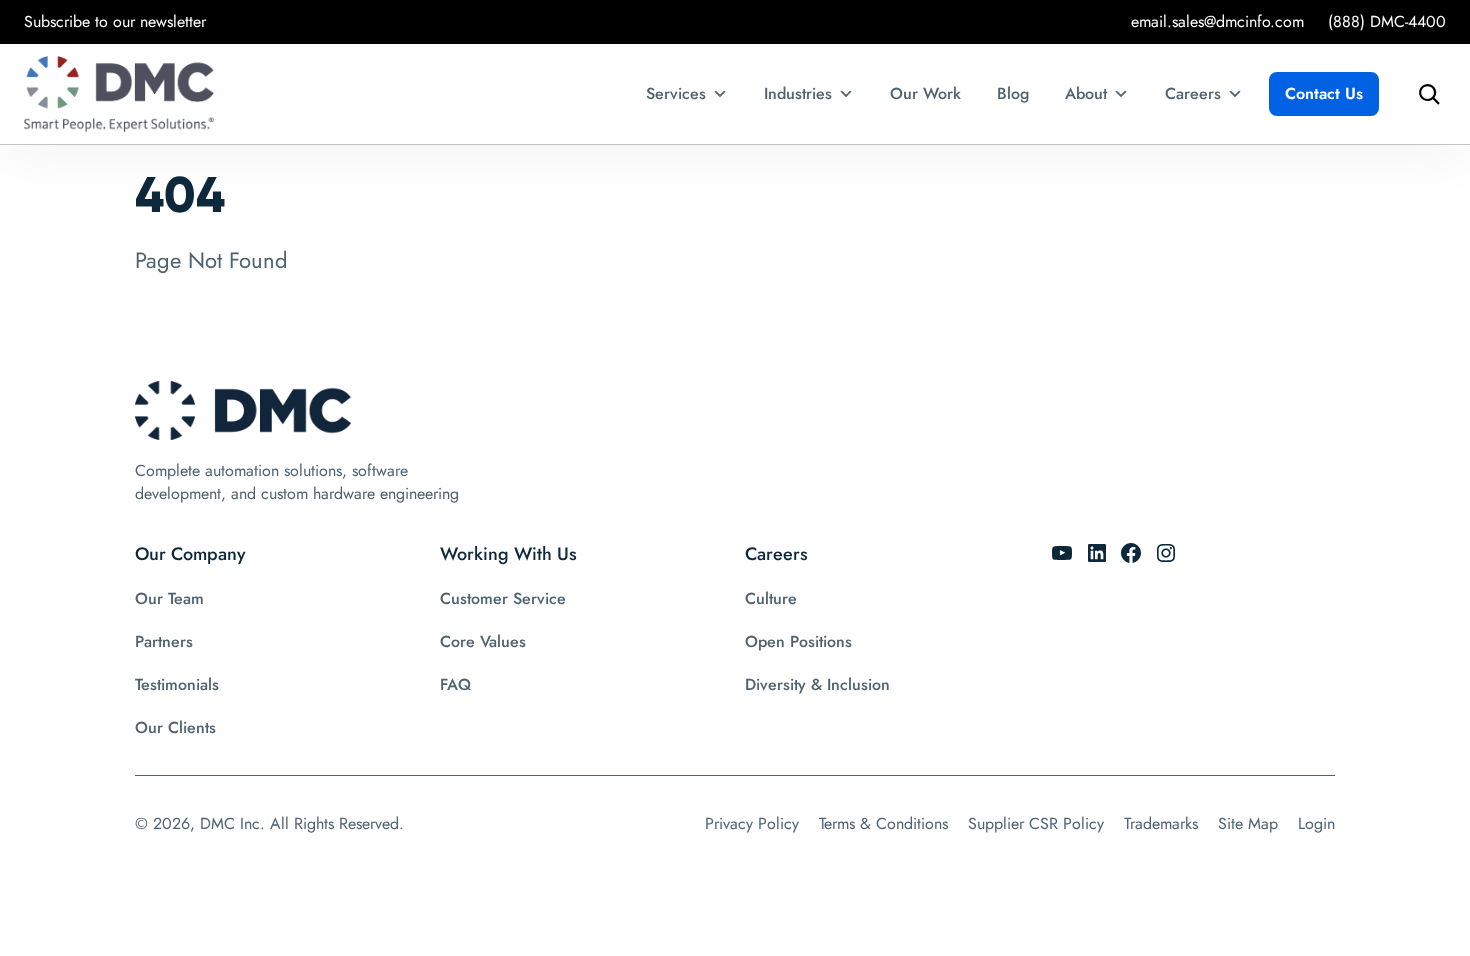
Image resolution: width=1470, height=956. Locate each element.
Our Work (925, 93)
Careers (1193, 93)
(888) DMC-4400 (1387, 21)
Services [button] (676, 93)
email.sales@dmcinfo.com (1217, 21)
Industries (798, 93)
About (1086, 93)
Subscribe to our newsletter (115, 21)
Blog (1013, 93)
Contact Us (1324, 93)
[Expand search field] (1424, 94)
